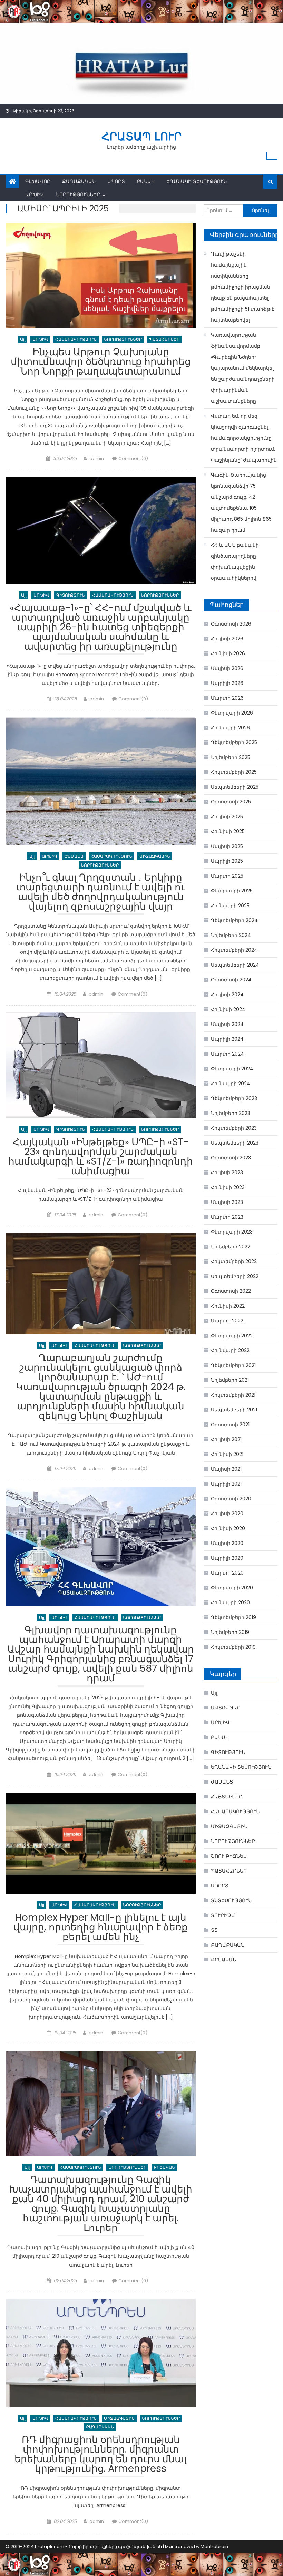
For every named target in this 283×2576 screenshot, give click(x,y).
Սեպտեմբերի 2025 (235, 787)
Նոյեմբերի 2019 (230, 1632)
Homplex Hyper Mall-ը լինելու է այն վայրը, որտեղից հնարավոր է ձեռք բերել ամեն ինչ (101, 1928)
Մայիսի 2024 (227, 1024)
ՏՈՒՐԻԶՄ (223, 1915)
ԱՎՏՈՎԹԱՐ (226, 1708)
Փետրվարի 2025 (232, 891)
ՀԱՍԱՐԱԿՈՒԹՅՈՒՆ (76, 339)
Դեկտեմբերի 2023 (234, 1098)
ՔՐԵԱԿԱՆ (164, 2167)
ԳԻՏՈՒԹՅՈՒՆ (71, 595)
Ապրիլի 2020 (227, 1558)
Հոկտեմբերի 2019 (233, 1647)
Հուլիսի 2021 (226, 1439)
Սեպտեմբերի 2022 (235, 1276)
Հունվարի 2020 (230, 1602)
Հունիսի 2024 (228, 1009)
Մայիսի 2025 (227, 846)
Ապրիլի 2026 (227, 683)
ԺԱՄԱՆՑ (74, 856)
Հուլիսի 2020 (227, 1514)
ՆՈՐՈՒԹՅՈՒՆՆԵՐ (78, 194)
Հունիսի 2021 (227, 1454)
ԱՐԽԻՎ (35, 194)
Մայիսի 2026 (227, 668)
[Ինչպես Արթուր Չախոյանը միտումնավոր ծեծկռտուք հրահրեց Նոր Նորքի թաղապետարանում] (101, 276)
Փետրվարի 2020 (232, 1588)
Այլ (23, 339)
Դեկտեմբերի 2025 (234, 742)
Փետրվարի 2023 (232, 1232)
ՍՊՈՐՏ (116, 181)
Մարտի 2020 (227, 1573)
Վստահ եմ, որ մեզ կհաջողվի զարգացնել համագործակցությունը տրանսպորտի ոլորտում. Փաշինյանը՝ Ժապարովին (244, 438)
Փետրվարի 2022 (232, 1336)
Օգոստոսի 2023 (231, 1158)
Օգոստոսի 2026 (231, 624)
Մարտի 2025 (227, 876)
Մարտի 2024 (227, 1054)
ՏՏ (214, 1930)
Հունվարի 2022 (230, 1350)
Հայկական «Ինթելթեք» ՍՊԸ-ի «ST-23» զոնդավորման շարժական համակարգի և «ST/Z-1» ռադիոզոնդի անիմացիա (101, 1157)
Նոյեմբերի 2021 (230, 1380)
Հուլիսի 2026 (227, 639)
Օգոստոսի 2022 (231, 1291)
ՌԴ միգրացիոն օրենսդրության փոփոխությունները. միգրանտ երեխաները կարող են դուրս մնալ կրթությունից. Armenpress (101, 2455)
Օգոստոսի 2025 (231, 802)
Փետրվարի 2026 (232, 713)
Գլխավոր (38, 181)
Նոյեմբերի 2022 (231, 1247)
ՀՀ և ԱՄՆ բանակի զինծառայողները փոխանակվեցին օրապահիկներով (235, 561)
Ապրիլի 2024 (227, 1039)
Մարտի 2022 (227, 1321)
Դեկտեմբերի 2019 (233, 1617)
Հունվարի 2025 (230, 906)
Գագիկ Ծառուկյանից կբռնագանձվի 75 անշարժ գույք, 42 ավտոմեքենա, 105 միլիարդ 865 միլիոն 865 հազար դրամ (241, 502)
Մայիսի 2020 (227, 1543)
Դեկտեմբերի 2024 (234, 920)
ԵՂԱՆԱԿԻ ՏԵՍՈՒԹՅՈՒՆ (197, 181)
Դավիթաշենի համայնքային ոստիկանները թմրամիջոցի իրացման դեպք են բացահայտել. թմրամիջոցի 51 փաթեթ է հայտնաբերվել (242, 287)
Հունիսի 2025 (228, 831)
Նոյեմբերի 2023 (231, 1113)
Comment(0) (133, 458)
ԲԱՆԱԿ (146, 181)
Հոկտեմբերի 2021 (233, 1395)
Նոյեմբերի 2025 (231, 757)
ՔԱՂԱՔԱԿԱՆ (79, 181)
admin (97, 458)
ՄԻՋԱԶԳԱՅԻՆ (155, 856)
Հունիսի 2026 (228, 653)
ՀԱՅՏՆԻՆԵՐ (227, 1797)
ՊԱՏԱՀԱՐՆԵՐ (164, 339)
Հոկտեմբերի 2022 (234, 1261)
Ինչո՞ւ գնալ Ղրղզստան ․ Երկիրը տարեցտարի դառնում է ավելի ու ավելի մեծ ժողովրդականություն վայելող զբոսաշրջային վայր (101, 893)
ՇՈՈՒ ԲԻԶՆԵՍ (229, 1856)
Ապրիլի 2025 (227, 861)
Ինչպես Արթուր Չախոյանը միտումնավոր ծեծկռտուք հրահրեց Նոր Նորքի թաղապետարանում (101, 363)
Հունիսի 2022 (228, 1306)
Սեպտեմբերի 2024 (235, 965)
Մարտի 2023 (227, 1217)
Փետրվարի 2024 (232, 1069)
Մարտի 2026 (227, 698)
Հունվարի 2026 (230, 728)
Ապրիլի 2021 (226, 1484)
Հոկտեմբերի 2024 (234, 950)
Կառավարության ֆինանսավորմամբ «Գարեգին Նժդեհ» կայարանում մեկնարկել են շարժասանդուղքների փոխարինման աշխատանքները (243, 368)
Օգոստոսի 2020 (231, 1499)
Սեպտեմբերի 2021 (234, 1410)
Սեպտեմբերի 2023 (235, 1143)
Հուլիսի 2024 (227, 995)
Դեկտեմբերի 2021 (233, 1365)
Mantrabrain (214, 2547)
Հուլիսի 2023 (227, 1172)
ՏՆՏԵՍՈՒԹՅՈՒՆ (231, 1900)
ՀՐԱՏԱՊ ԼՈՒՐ (141, 136)
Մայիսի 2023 (227, 1202)
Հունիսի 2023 (228, 1187)
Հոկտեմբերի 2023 (234, 1128)
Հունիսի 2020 (228, 1528)
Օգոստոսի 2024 (231, 980)
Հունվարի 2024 (231, 1084)
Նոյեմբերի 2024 (231, 935)
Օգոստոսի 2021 (230, 1425)
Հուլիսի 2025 (227, 817)
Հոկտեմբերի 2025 (234, 772)
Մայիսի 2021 (226, 1469)
